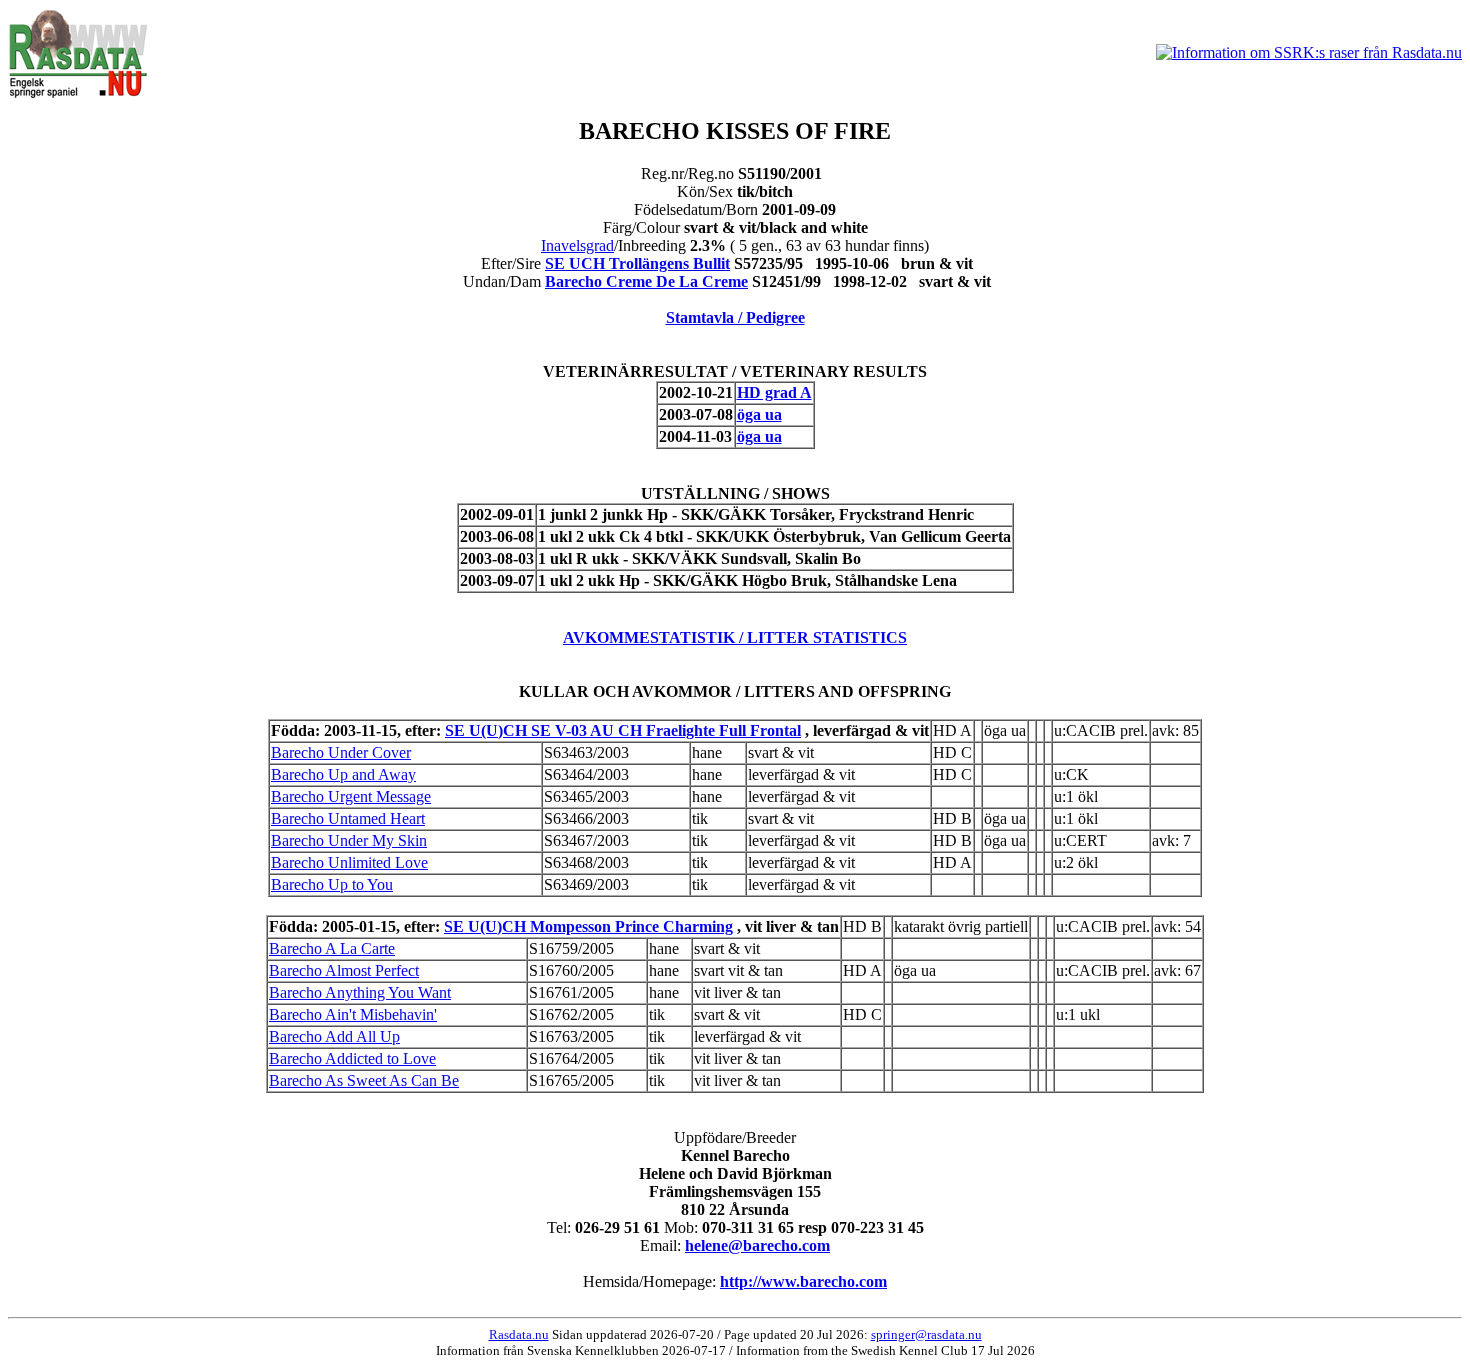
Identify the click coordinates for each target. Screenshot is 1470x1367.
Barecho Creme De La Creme (646, 281)
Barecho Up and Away (343, 774)
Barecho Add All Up (334, 1036)
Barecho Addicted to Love (352, 1058)
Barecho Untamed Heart (348, 818)
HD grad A (774, 392)
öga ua (759, 414)
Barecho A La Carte (332, 948)
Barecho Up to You (332, 884)
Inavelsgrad (577, 245)
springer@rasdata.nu (926, 1334)
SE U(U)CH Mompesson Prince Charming (588, 926)
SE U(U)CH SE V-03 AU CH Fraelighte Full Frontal (623, 730)
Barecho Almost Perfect (344, 970)
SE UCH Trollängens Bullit (637, 263)
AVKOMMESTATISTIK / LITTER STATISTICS (735, 637)
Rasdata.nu (519, 1334)
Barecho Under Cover (341, 752)
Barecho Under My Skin (349, 840)
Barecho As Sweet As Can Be (364, 1080)
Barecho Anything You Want (360, 992)
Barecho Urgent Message (351, 796)
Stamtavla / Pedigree (735, 317)
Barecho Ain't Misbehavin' (353, 1014)
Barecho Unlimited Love (349, 862)
